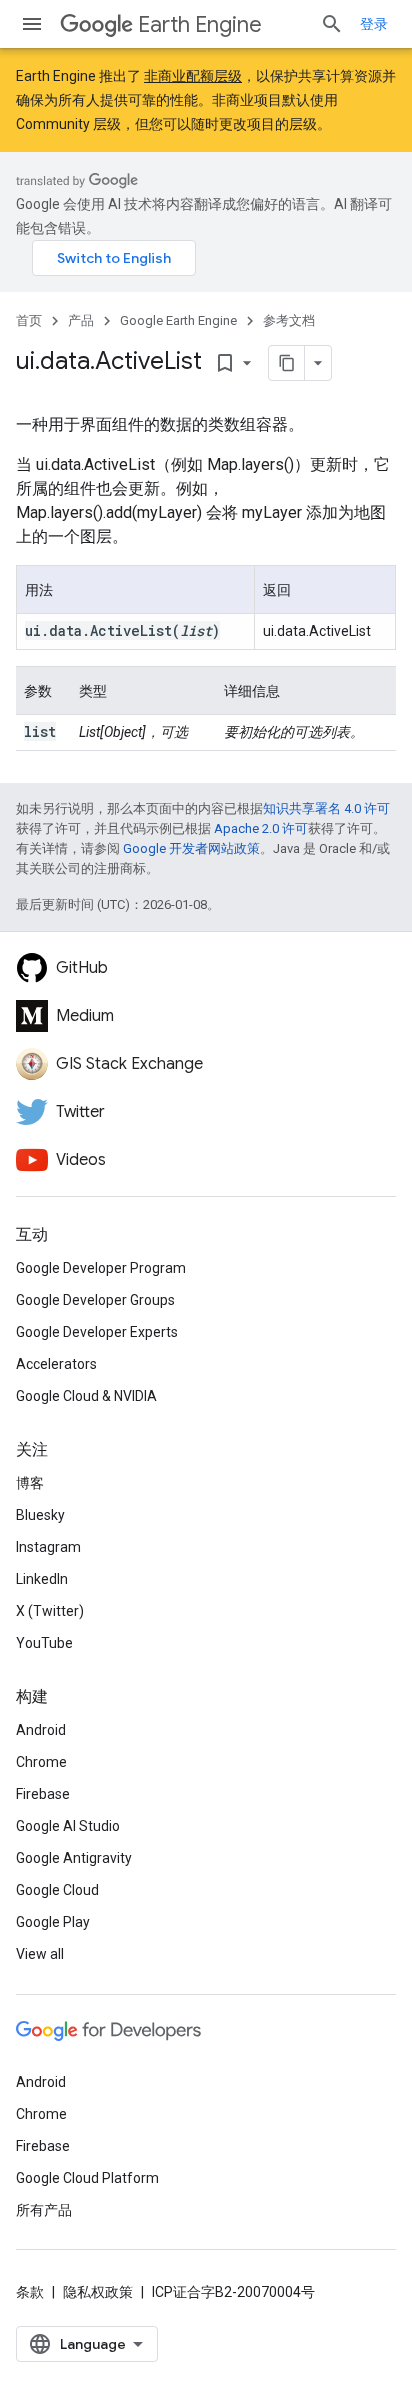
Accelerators (56, 1364)
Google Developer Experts (97, 1332)
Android (41, 1730)
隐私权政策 (98, 2292)
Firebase (43, 1794)
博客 (30, 1483)
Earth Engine (200, 24)
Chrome (41, 1762)
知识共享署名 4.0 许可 (326, 808)
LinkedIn (42, 1579)
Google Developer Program (101, 1268)
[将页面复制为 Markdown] (287, 363)
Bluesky (40, 1515)
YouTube (44, 1643)
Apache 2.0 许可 (261, 828)
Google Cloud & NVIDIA (86, 1396)
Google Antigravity (74, 1858)
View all (40, 1954)
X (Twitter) (50, 1611)
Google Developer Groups (95, 1300)
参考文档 (289, 320)
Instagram (48, 1547)
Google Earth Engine (178, 320)
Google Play (53, 1922)
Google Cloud (57, 1890)
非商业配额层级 (193, 76)
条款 (30, 2292)
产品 (81, 320)
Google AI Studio (68, 1826)
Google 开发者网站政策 (191, 848)
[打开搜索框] (332, 24)
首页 (29, 320)
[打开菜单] (32, 24)
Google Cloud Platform (87, 2178)
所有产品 (44, 2210)
